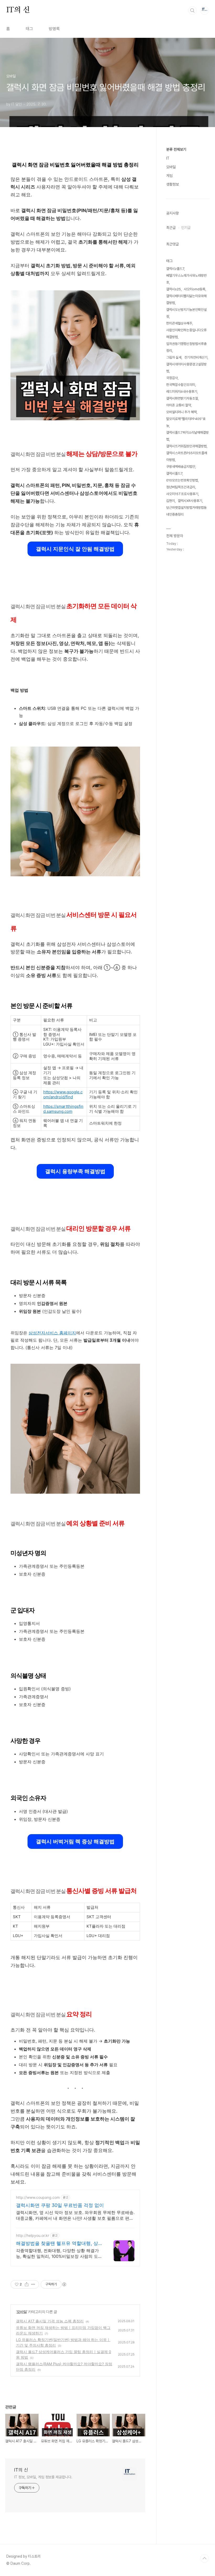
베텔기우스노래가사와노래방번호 (186, 279)
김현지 (171, 501)
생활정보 (173, 184)
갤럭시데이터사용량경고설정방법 (186, 368)
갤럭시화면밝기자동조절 (182, 398)
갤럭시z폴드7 (175, 269)
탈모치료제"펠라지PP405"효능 (186, 422)
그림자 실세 (174, 357)
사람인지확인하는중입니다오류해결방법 (186, 334)
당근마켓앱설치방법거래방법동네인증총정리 (186, 511)
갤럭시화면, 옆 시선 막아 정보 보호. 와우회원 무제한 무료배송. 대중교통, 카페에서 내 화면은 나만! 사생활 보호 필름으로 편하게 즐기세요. (75, 2215)
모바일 (22, 2312)
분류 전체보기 (176, 149)
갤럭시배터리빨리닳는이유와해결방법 (186, 299)
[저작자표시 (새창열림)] (64, 2284)
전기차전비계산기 (196, 357)
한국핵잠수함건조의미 (181, 385)
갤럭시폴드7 (174, 473)
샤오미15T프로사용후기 (182, 494)
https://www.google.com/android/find (63, 1094)
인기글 (186, 228)
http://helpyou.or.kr (33, 2235)
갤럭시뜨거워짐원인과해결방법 (186, 446)
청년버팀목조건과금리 (181, 487)
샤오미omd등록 (195, 289)
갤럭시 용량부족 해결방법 (75, 1171)
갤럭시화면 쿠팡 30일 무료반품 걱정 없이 (60, 2205)
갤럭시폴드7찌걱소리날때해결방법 (187, 436)
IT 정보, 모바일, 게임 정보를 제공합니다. (43, 2477)
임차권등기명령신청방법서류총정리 (186, 347)
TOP (205, 2558)
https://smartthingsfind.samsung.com (63, 1109)
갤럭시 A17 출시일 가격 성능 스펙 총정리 (50, 2321)
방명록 (54, 29)
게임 (169, 176)
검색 (192, 11)
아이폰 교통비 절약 (179, 405)
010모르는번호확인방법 (182, 480)
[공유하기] (27, 2284)
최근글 (171, 228)
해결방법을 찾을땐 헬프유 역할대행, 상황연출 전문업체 (59, 2244)
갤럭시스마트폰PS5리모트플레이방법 (187, 456)
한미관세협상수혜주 (179, 323)
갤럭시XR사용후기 (190, 501)
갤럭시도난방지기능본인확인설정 (186, 313)
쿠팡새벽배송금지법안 (181, 467)
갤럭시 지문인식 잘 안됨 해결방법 (75, 549)
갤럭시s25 (174, 289)
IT (168, 158)
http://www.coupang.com (38, 2197)
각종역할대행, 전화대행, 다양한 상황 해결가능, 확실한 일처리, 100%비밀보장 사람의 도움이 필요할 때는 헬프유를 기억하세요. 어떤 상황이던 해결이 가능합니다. (59, 2254)
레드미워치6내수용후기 (182, 392)
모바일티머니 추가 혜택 (181, 412)
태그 (29, 29)
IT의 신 (18, 10)
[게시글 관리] (33, 2284)
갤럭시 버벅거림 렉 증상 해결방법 (75, 1842)
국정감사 (172, 378)
